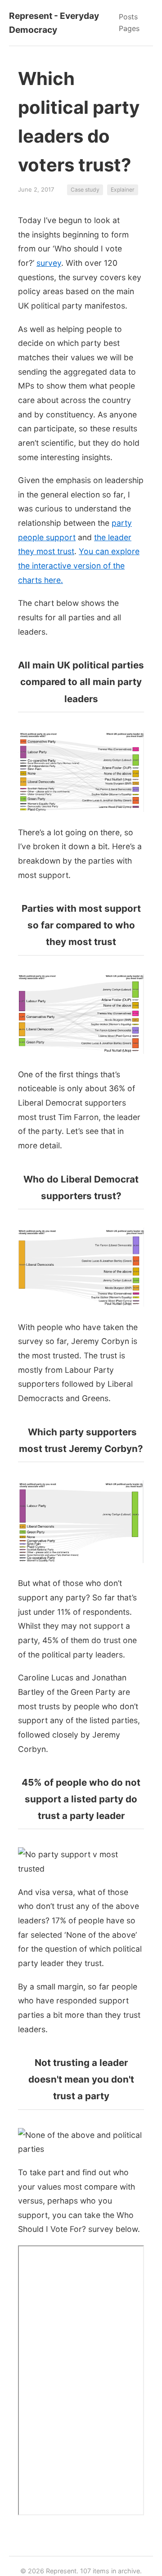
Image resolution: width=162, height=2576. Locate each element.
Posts (128, 17)
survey (49, 263)
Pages (129, 28)
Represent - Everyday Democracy (54, 23)
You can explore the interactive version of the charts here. (79, 565)
